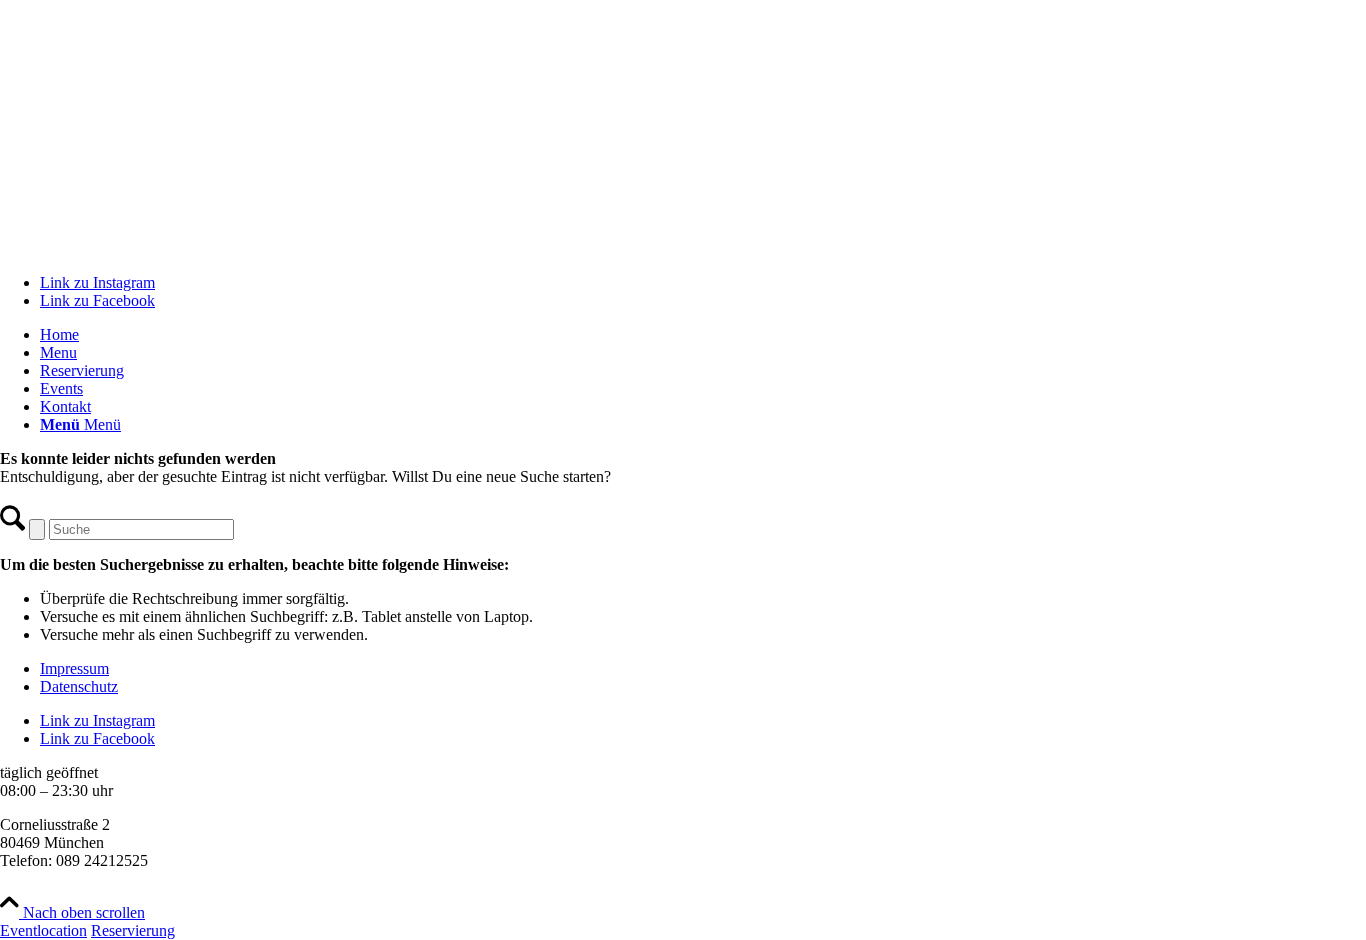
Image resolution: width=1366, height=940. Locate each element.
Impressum (74, 668)
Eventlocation (43, 930)
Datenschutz (79, 686)
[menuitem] (703, 335)
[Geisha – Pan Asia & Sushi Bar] (683, 248)
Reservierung (133, 930)
